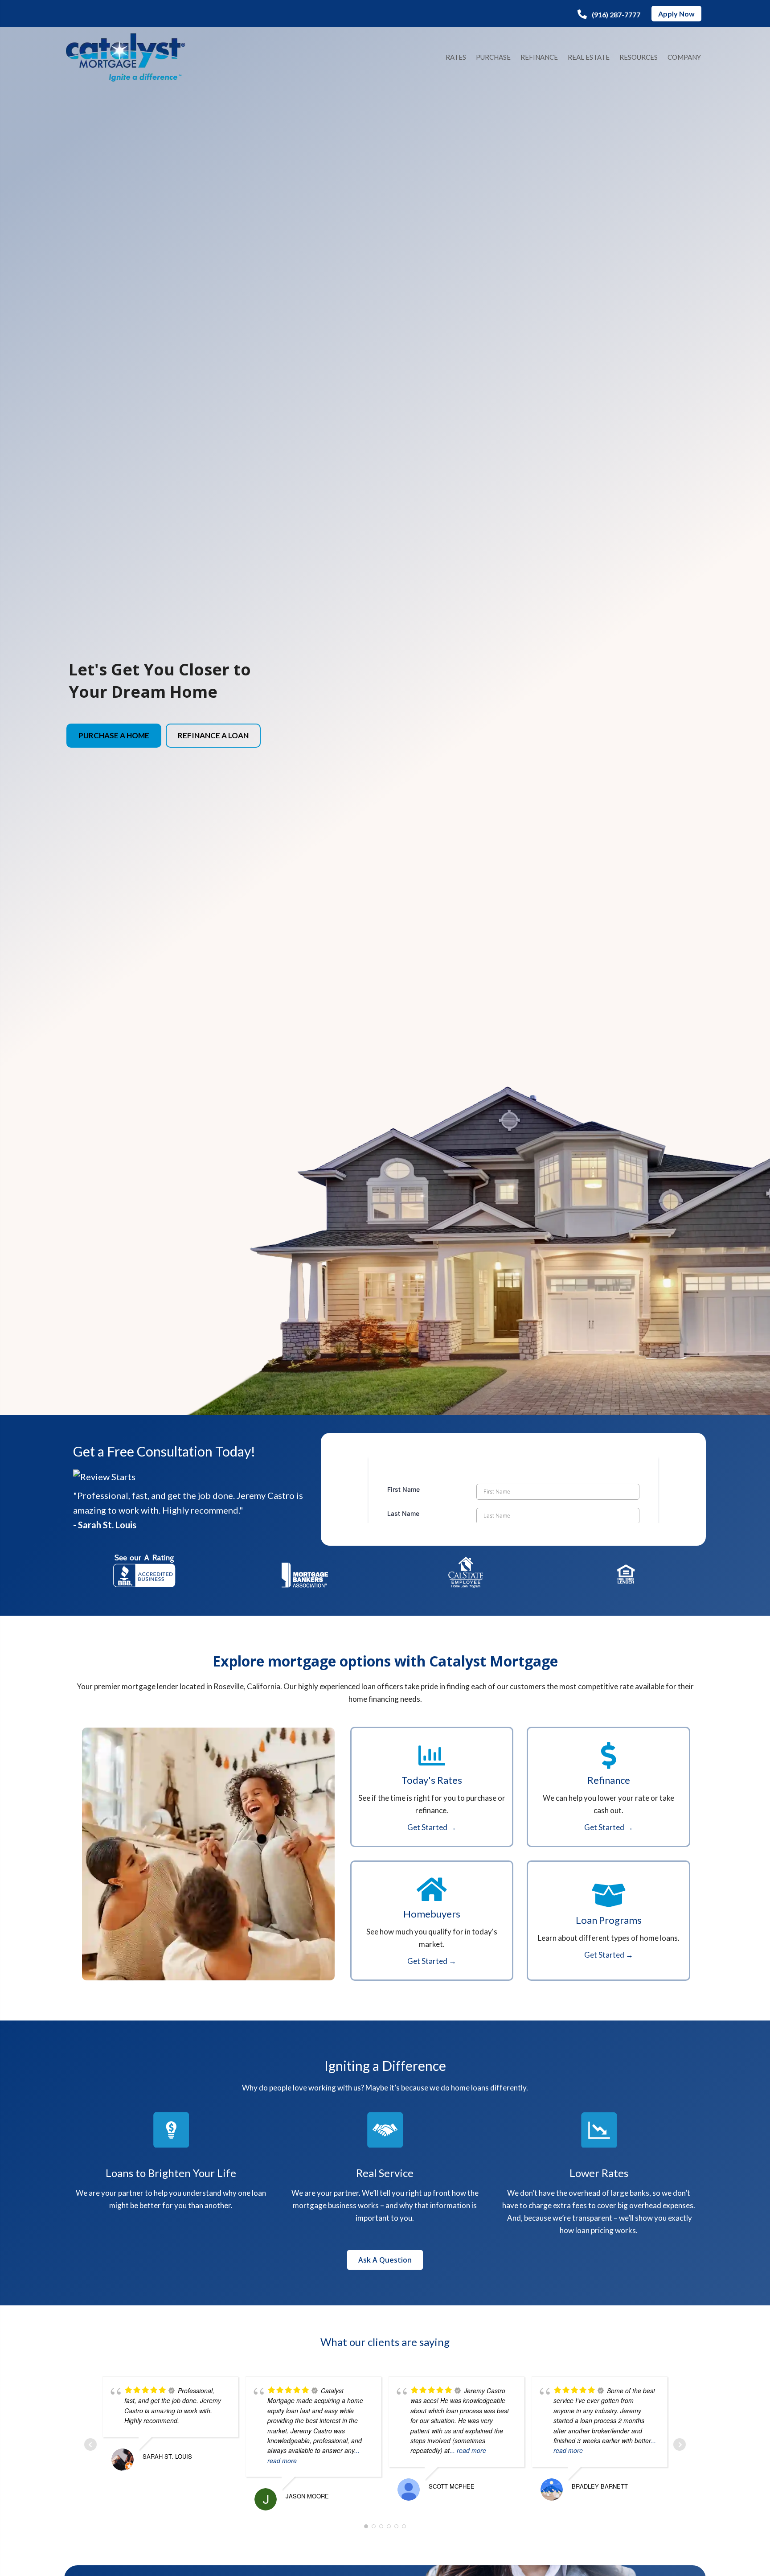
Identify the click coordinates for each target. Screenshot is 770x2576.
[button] (609, 14)
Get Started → (432, 1827)
